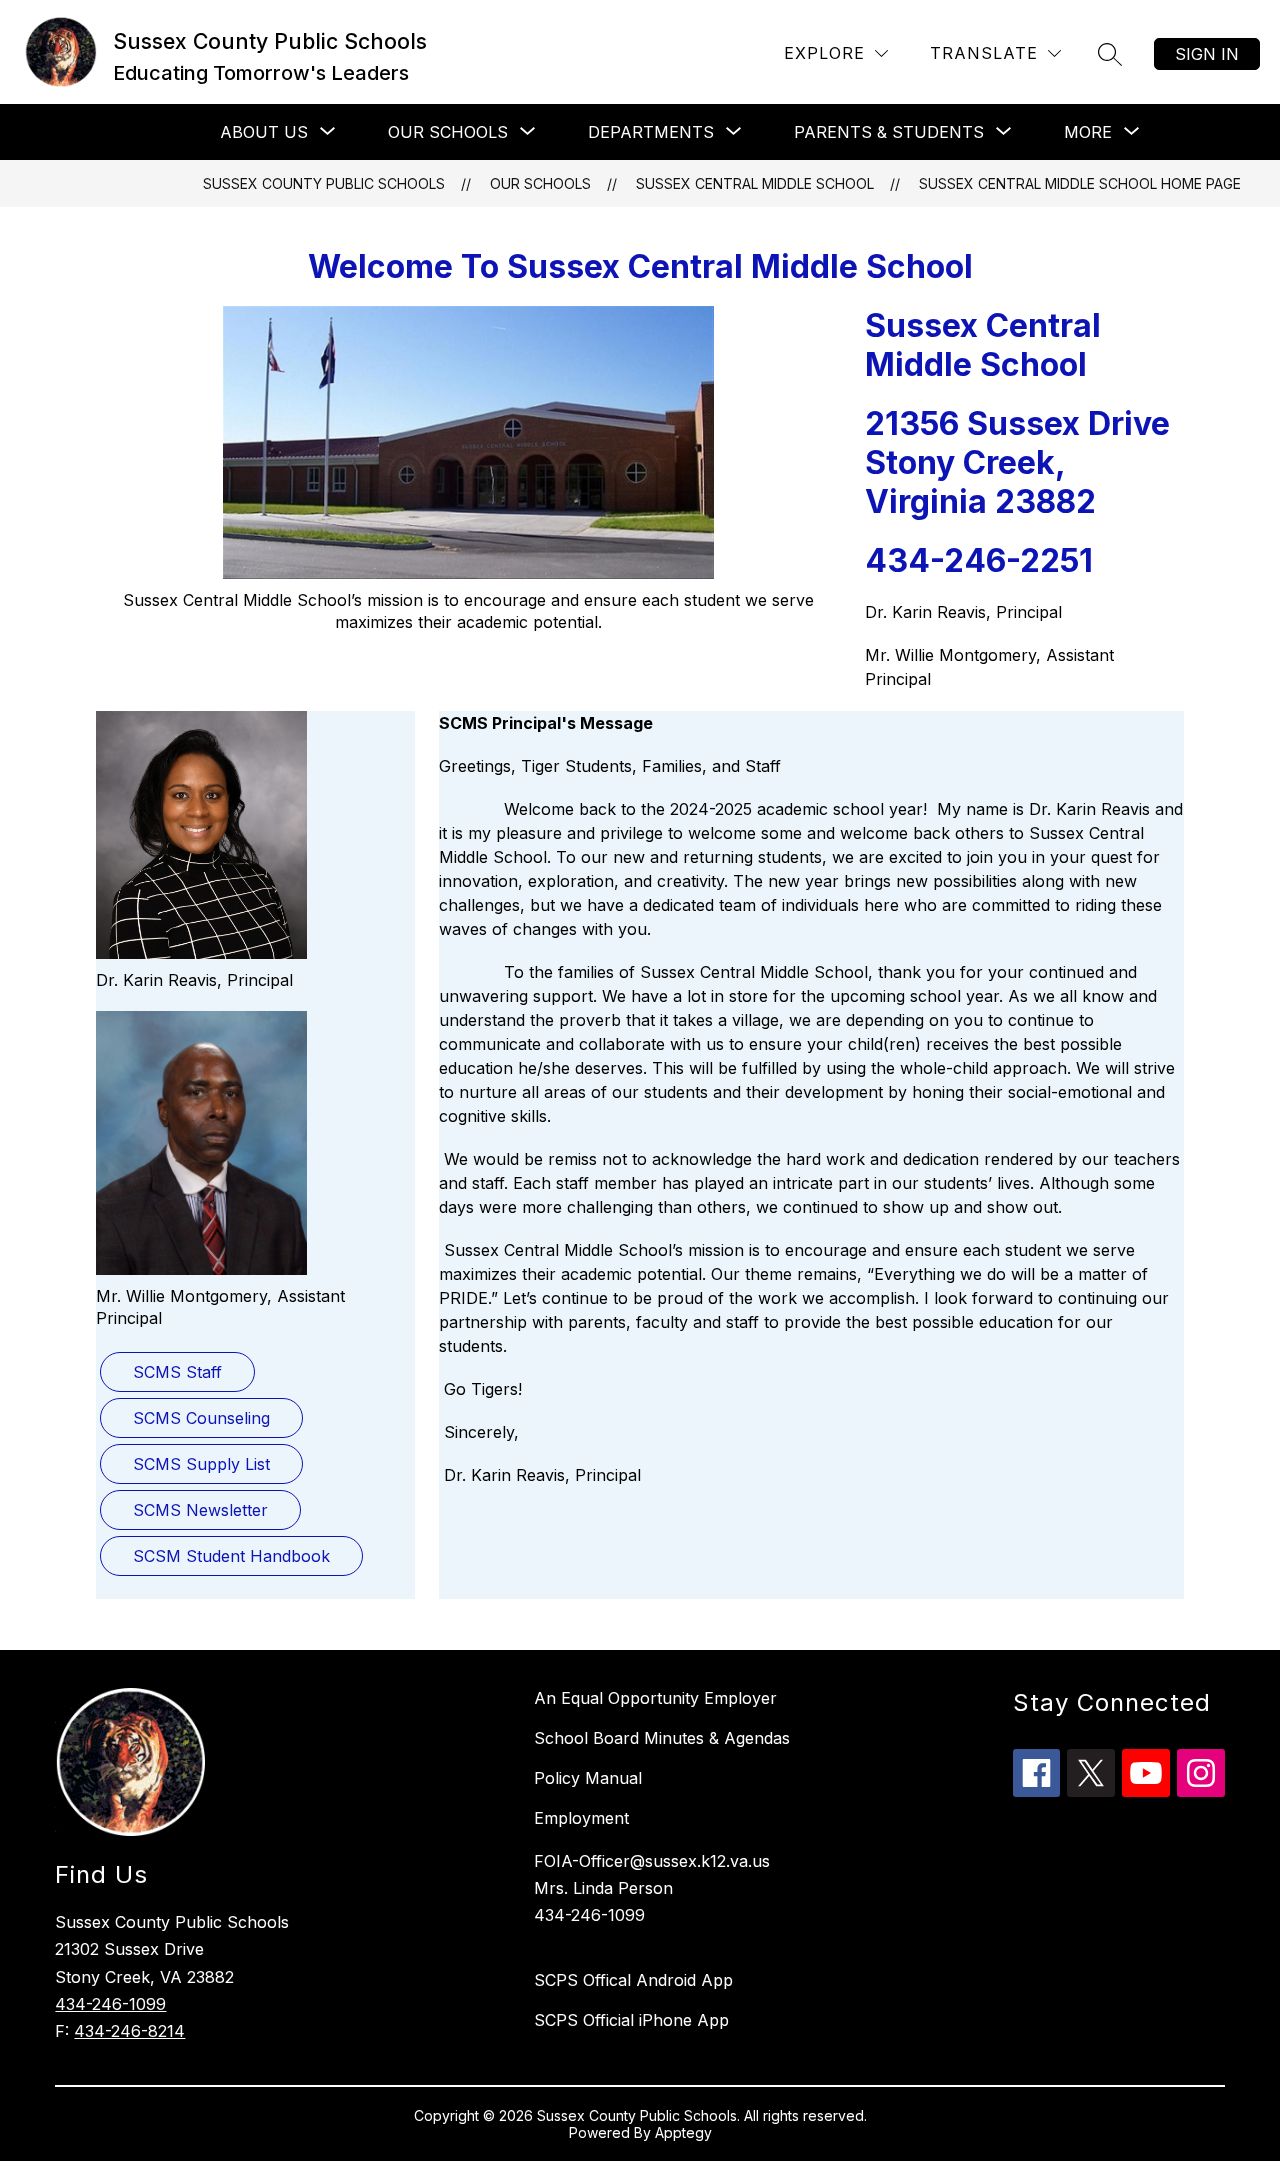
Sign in (1207, 54)
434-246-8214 (129, 2031)
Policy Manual (588, 1778)
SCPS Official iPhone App (631, 2020)
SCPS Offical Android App (633, 1980)
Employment (581, 1818)
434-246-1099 (110, 2004)
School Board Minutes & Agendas (662, 1738)
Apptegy (683, 2132)
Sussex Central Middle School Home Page (1080, 183)
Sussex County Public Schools (324, 183)
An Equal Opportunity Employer (655, 1698)
